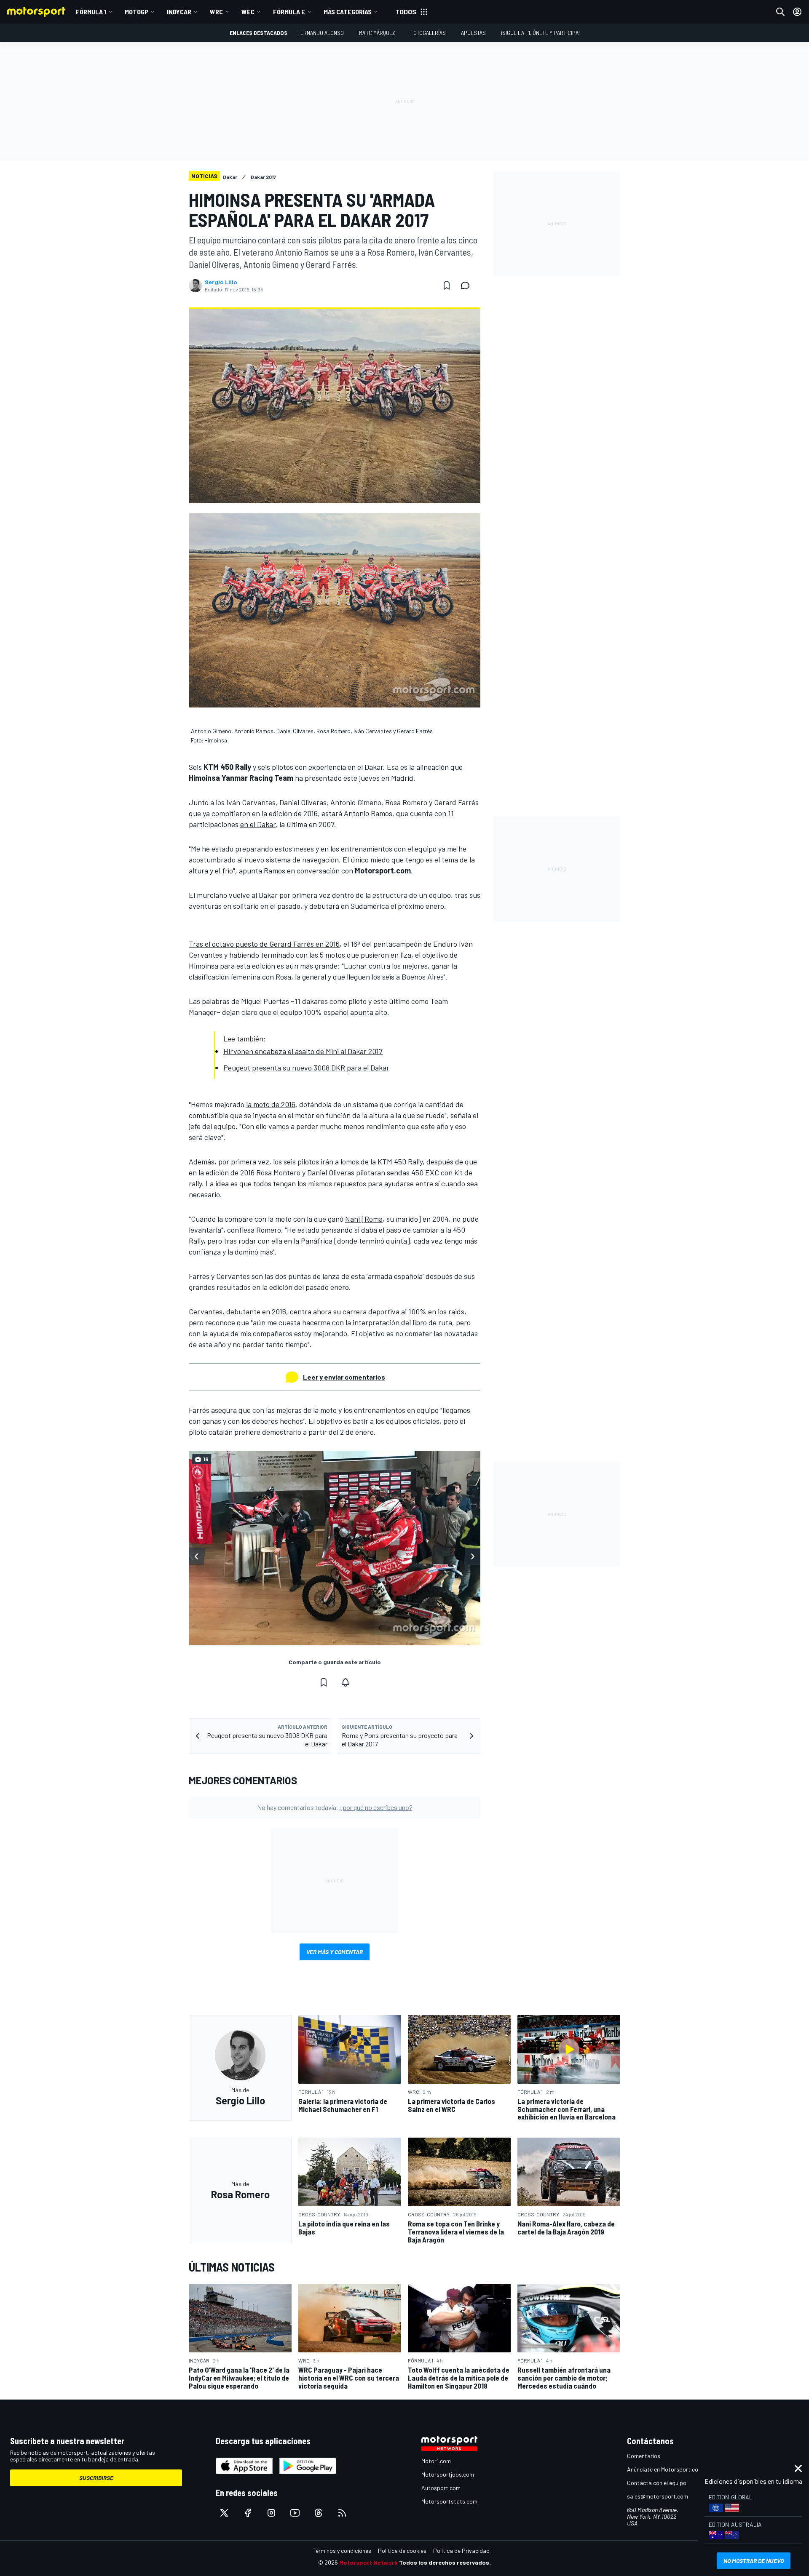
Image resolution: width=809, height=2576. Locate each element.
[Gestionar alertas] (346, 1682)
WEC (248, 12)
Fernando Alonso (321, 33)
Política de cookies (402, 2551)
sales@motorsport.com (658, 2496)
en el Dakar (258, 824)
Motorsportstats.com (449, 2501)
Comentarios (644, 2456)
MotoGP (137, 12)
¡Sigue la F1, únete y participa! (540, 33)
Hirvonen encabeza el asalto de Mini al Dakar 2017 (303, 1051)
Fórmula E (289, 12)
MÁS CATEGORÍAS (348, 12)
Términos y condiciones (342, 2551)
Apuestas (473, 33)
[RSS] (342, 2513)
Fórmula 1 (91, 12)
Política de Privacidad (461, 2551)
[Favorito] (447, 286)
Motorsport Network (368, 2562)
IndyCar (179, 12)
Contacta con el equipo (657, 2483)
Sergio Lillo (221, 282)
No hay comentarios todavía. (335, 1807)
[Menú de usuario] (797, 12)
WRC (216, 12)
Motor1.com (436, 2461)
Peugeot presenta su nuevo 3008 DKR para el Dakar (306, 1068)
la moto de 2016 (271, 1104)
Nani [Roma (364, 1219)
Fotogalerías (428, 33)
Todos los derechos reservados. (445, 2562)
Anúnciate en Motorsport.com (665, 2469)
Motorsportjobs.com (448, 2474)
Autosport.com (441, 2488)
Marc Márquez (377, 33)
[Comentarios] (468, 286)
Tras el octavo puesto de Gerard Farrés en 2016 (264, 944)
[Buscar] (780, 12)
